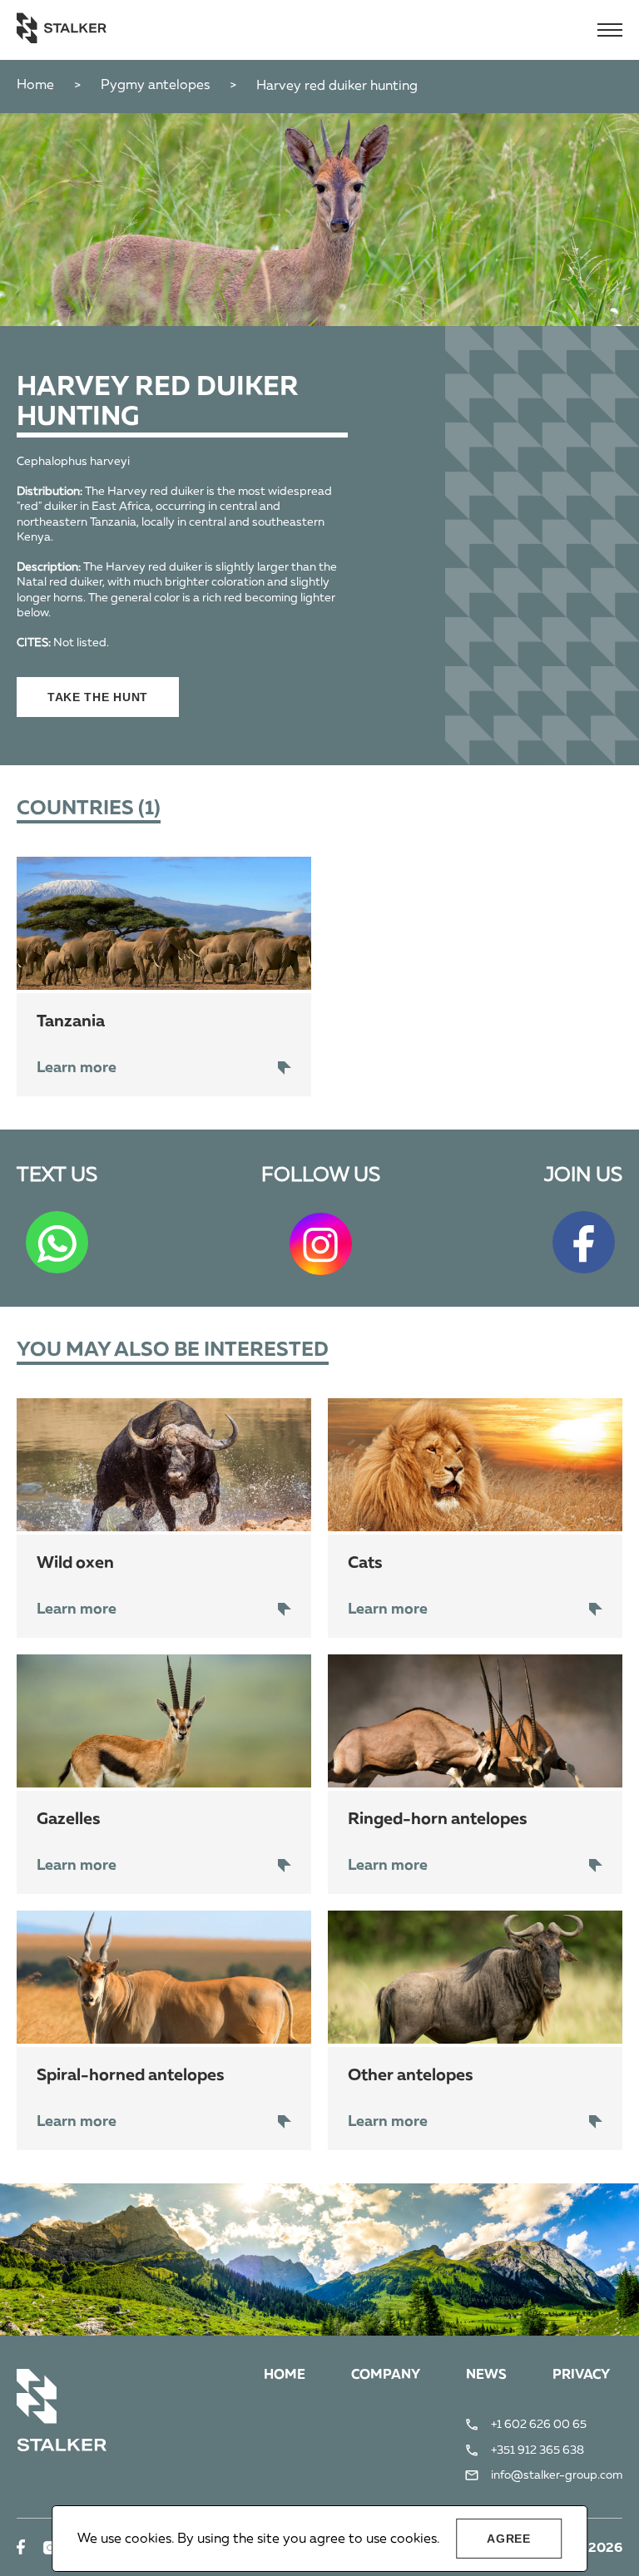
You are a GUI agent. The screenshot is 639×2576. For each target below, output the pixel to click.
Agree (509, 2539)
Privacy (581, 2376)
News (486, 2376)
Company (386, 2376)
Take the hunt (98, 697)
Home (35, 86)
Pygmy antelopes (155, 86)
